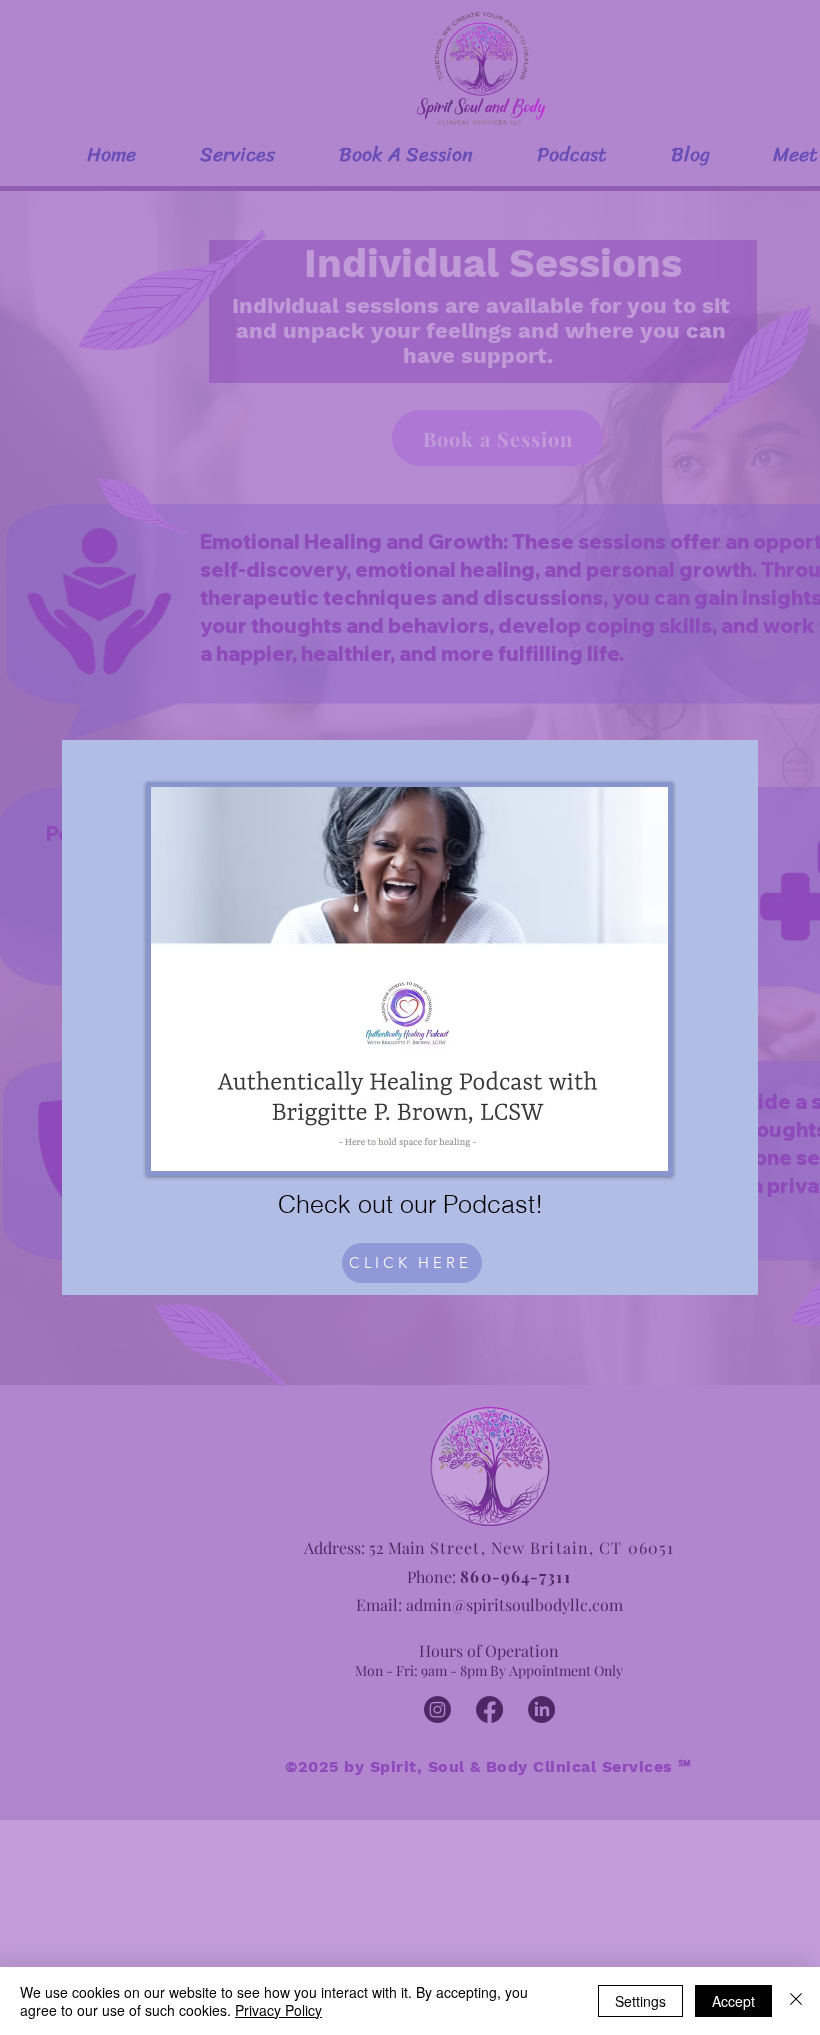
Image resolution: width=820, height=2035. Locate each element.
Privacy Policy (278, 2010)
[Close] (796, 2001)
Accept (733, 2001)
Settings (640, 2001)
